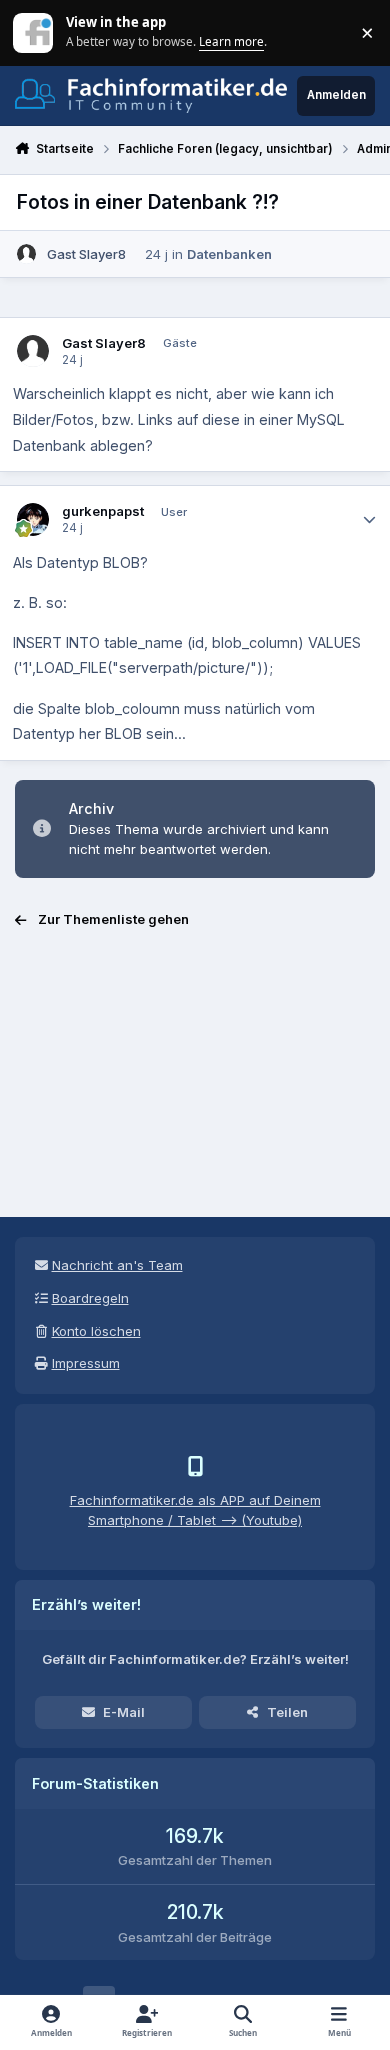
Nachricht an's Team (117, 1265)
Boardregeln (90, 1298)
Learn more (34, 32)
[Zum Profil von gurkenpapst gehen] (33, 519)
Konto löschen (96, 1331)
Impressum (86, 1363)
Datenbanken (229, 254)
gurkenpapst (103, 511)
